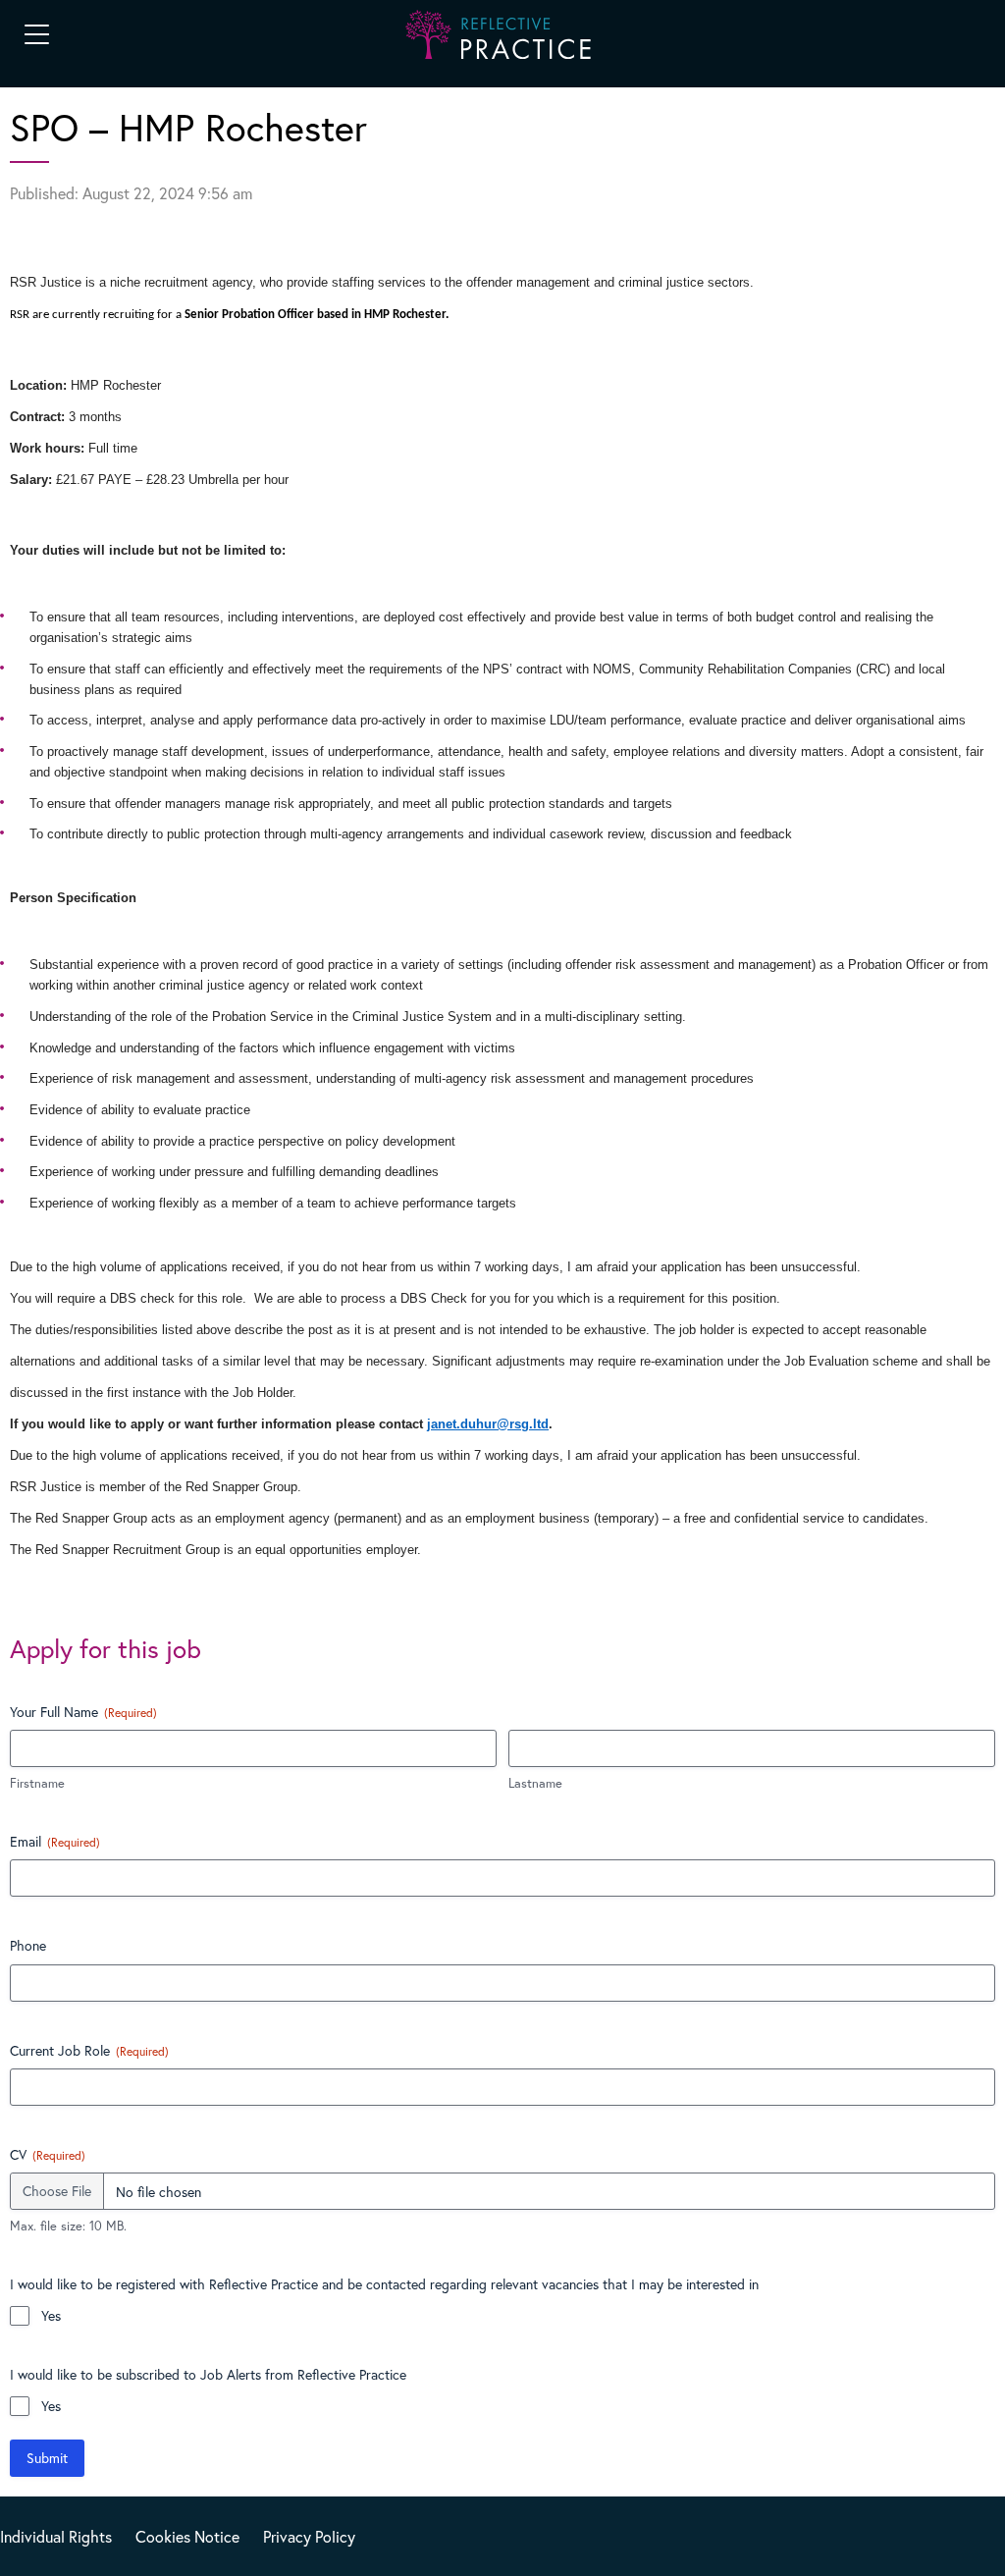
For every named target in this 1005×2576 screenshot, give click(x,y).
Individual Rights (56, 2536)
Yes (51, 2315)
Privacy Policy (309, 2536)
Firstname (37, 1783)
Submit (47, 2458)
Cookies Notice (187, 2536)
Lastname (535, 1783)
